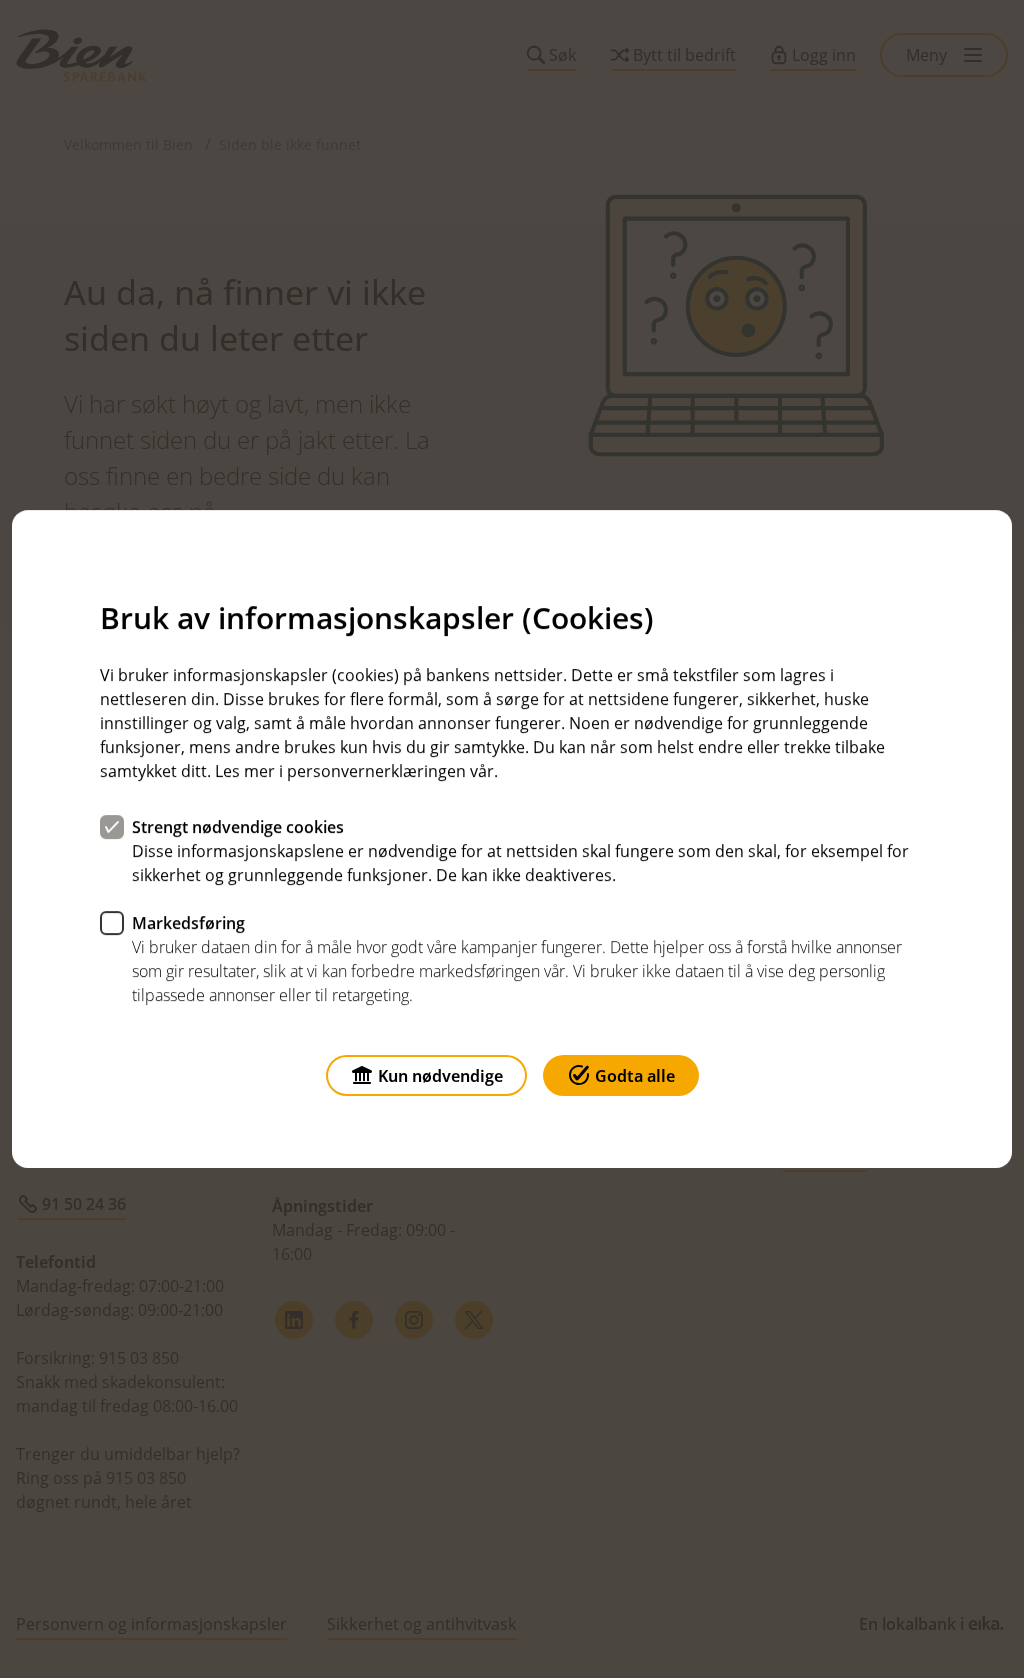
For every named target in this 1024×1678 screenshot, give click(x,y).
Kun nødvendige (440, 1076)
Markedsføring (188, 923)
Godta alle (635, 1076)
